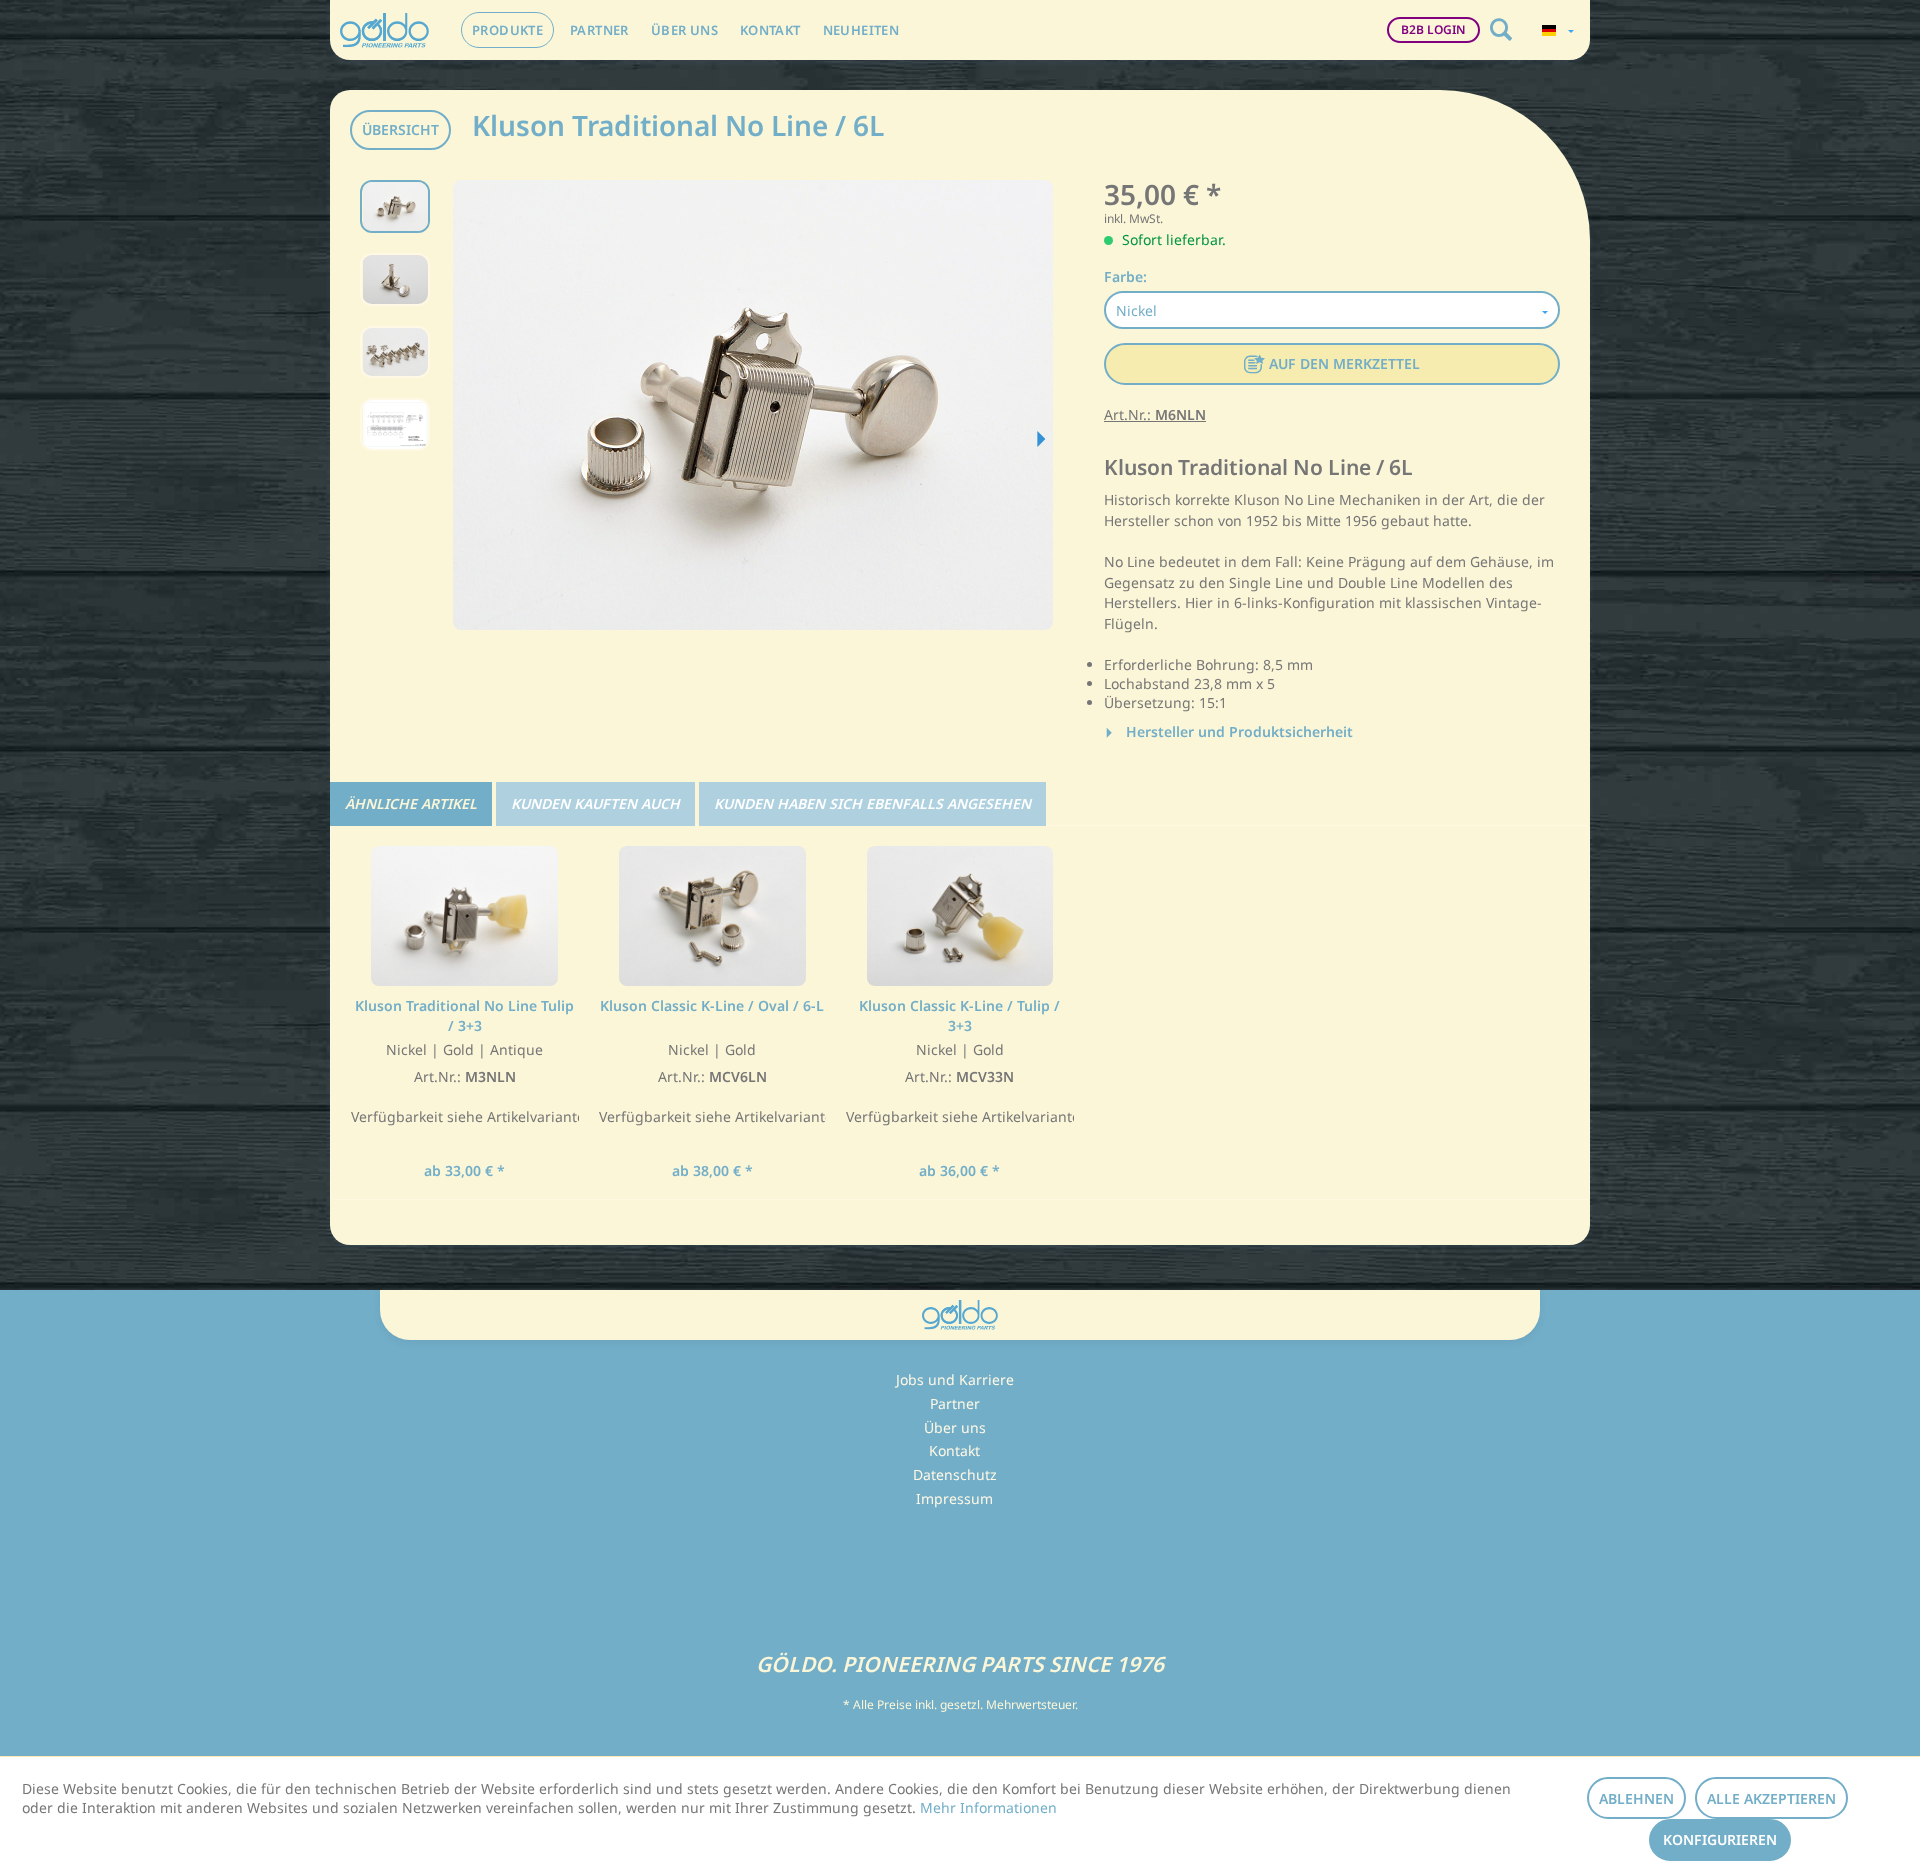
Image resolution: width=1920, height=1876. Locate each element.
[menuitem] (507, 30)
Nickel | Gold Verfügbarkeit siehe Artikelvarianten (713, 1083)
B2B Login (1433, 29)
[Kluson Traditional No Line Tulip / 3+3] (465, 916)
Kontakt (954, 1450)
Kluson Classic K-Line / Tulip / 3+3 (959, 1015)
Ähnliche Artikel (411, 803)
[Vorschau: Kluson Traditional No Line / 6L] (395, 206)
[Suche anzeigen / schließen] (1501, 30)
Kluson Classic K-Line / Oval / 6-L (712, 1005)
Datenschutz (955, 1474)
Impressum (954, 1498)
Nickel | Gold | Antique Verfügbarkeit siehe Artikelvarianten (465, 1083)
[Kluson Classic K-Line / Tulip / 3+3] (960, 916)
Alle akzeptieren (1771, 1798)
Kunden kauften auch (595, 803)
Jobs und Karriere (955, 1379)
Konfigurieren (1720, 1839)
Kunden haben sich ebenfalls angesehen (872, 803)
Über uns (955, 1427)
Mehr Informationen (988, 1807)
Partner (955, 1403)
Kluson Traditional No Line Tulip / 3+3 (464, 1015)
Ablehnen (1636, 1798)
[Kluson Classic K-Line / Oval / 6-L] (713, 916)
